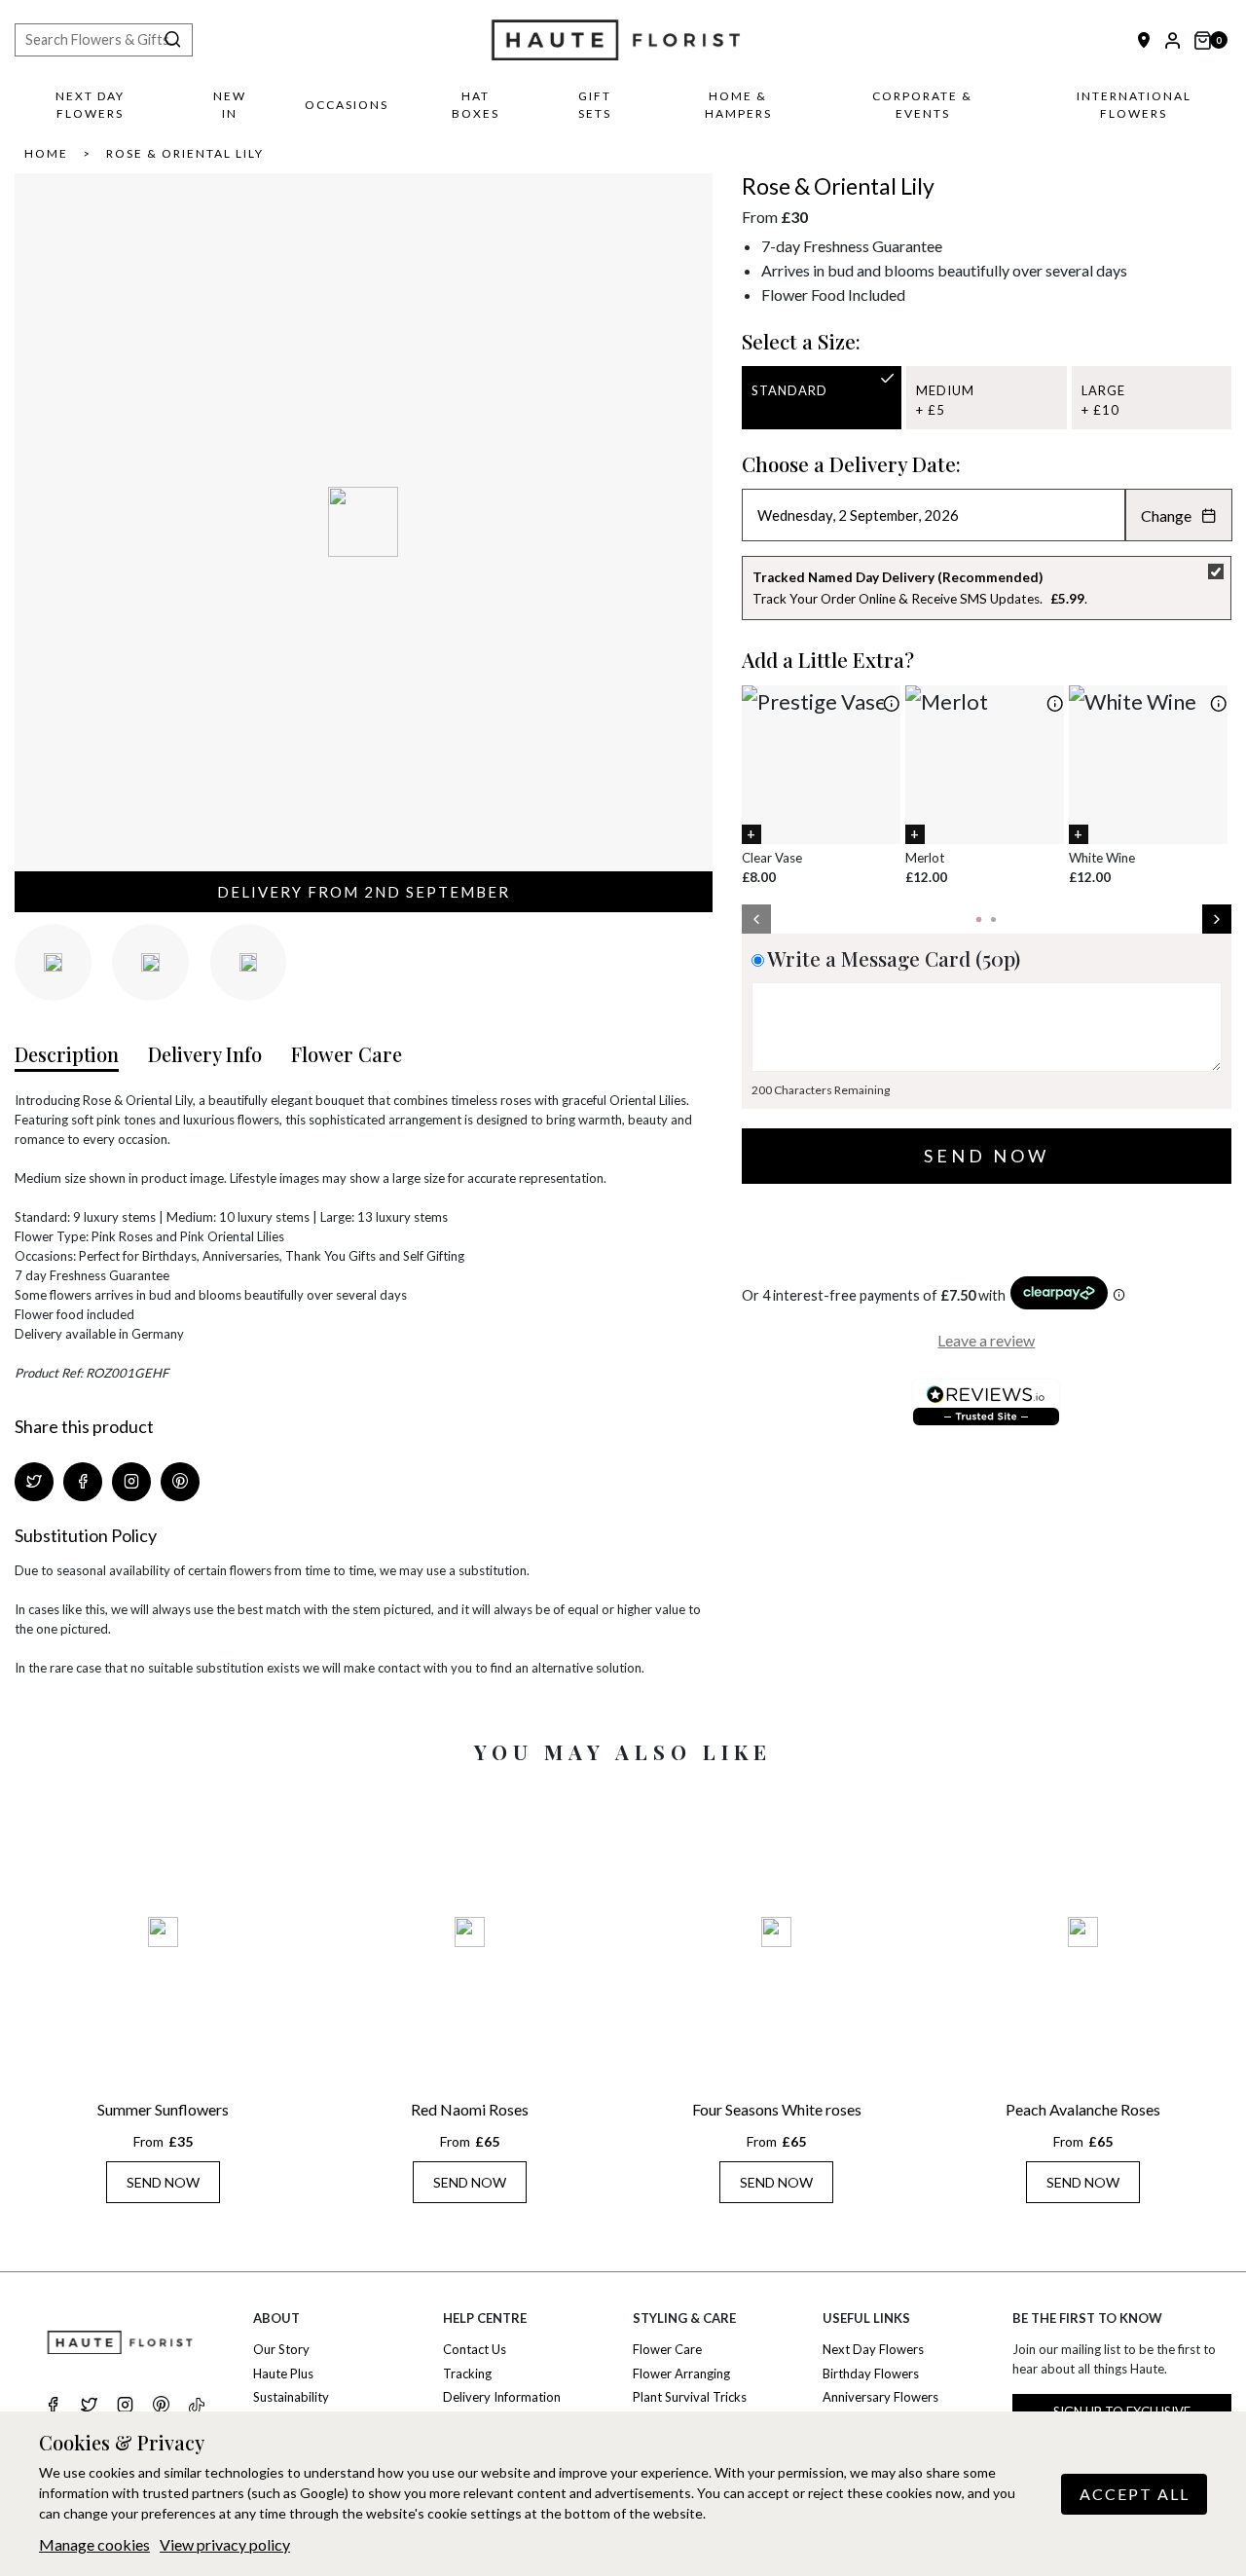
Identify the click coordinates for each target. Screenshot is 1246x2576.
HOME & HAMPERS (738, 105)
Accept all (1135, 2494)
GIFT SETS (595, 105)
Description (67, 1054)
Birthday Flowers (871, 2374)
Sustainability (291, 2397)
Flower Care (347, 1054)
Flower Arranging (681, 2374)
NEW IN (230, 105)
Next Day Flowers (90, 105)
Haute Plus (283, 2374)
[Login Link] (1173, 40)
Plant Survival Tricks (690, 2397)
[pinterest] (161, 2407)
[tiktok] (197, 2406)
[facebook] (53, 2407)
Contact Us (475, 2349)
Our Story (281, 2349)
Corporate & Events (922, 105)
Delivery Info (205, 1054)
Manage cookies (94, 2544)
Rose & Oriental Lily (185, 153)
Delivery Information (502, 2397)
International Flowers (1134, 105)
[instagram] (125, 2407)
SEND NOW (163, 2182)
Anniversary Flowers (880, 2397)
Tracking (467, 2374)
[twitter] (89, 2407)
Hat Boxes (476, 105)
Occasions (347, 105)
